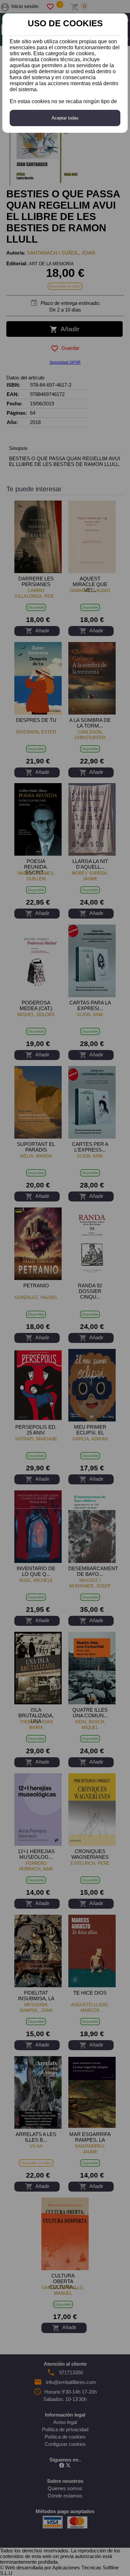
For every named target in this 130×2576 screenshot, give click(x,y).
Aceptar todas (65, 118)
